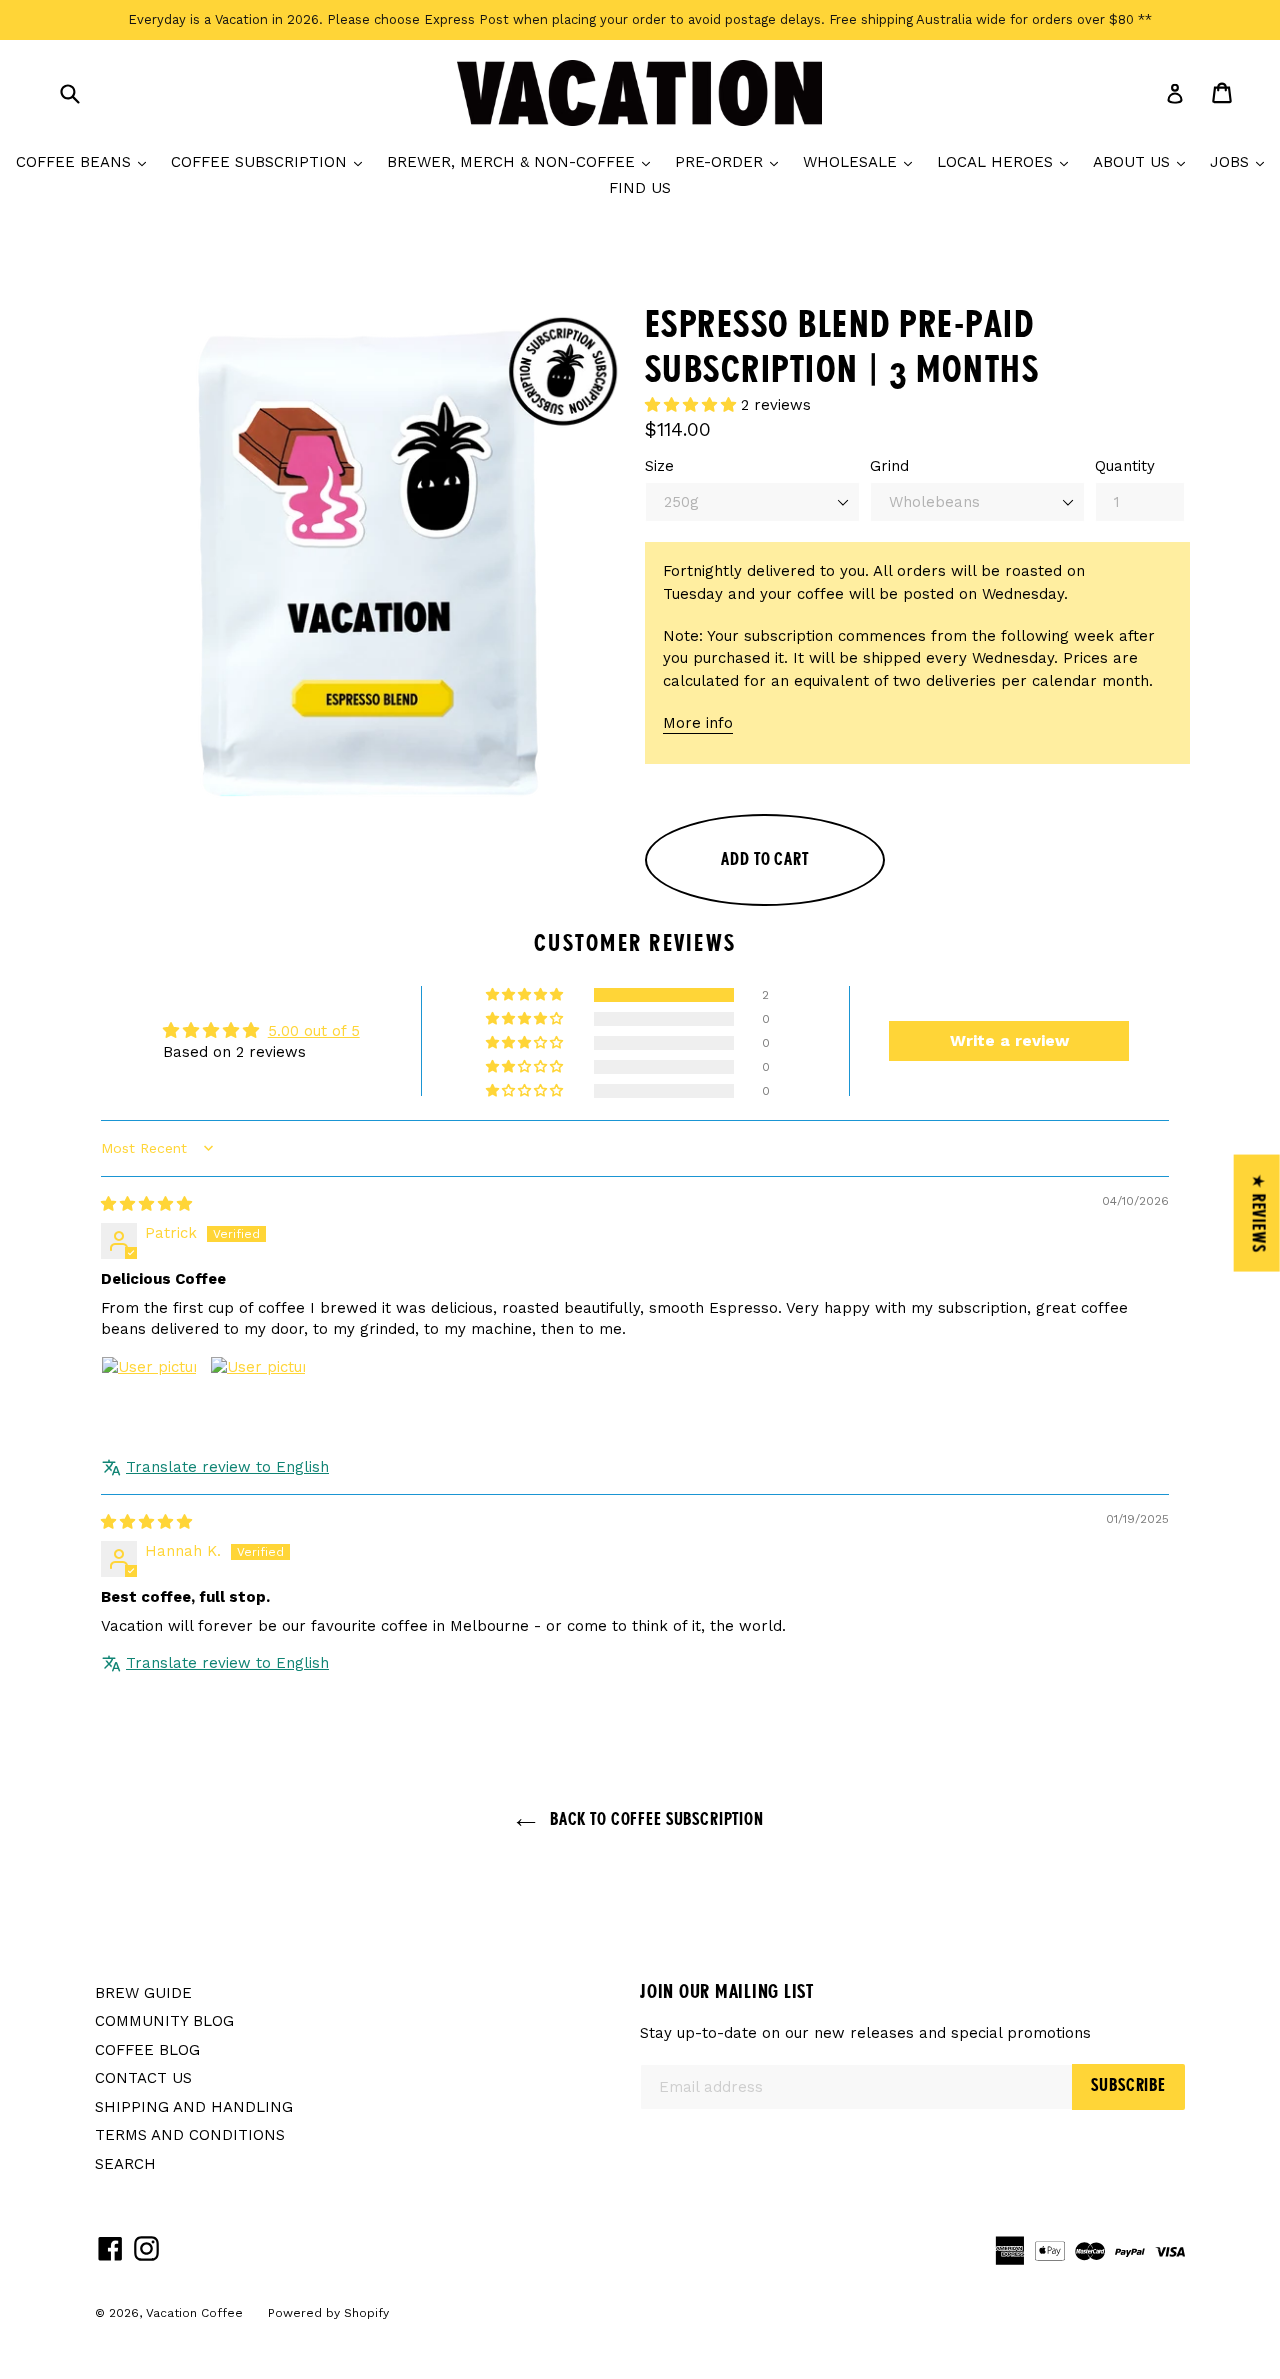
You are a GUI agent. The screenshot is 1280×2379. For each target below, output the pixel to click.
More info (698, 723)
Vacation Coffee (194, 2313)
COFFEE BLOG (147, 2050)
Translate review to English (227, 1467)
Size (659, 466)
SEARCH (125, 2164)
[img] (146, 1204)
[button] (693, 405)
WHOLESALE (862, 161)
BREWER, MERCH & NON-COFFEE (523, 161)
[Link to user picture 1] (149, 1404)
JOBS (1242, 161)
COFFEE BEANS (86, 161)
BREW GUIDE (143, 1993)
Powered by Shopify (328, 2313)
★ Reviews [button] (1258, 1212)
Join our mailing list (727, 1993)
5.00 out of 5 (314, 1031)
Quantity (1125, 466)
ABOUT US (1144, 161)
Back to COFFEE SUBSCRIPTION (655, 1820)
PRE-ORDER (731, 161)
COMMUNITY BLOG (164, 2021)
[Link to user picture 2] (258, 1404)
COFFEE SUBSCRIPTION (271, 161)
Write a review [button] (1009, 1040)
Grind (889, 466)
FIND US (640, 188)
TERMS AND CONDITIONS (190, 2135)
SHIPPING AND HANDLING (194, 2107)
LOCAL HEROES (1007, 161)
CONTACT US (143, 2078)
